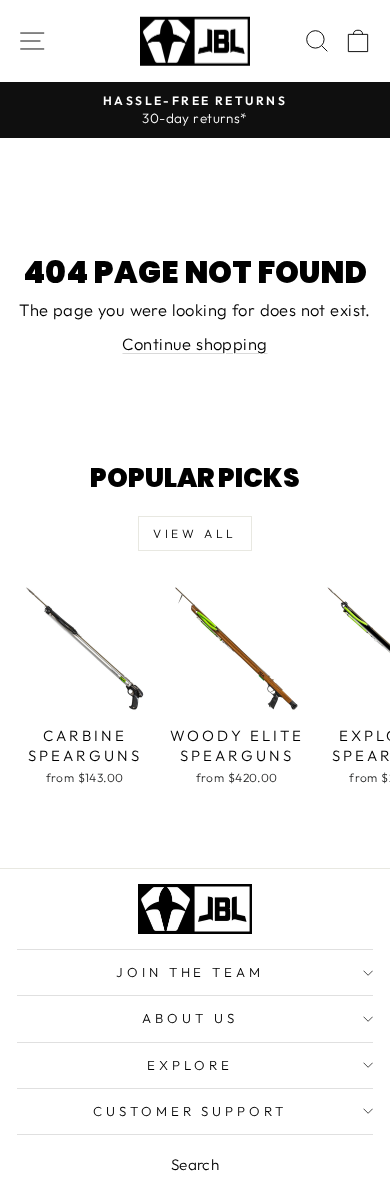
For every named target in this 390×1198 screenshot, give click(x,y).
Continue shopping (194, 343)
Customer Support (190, 1111)
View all (195, 533)
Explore (190, 1065)
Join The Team (190, 972)
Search (195, 1164)
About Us (190, 1018)
